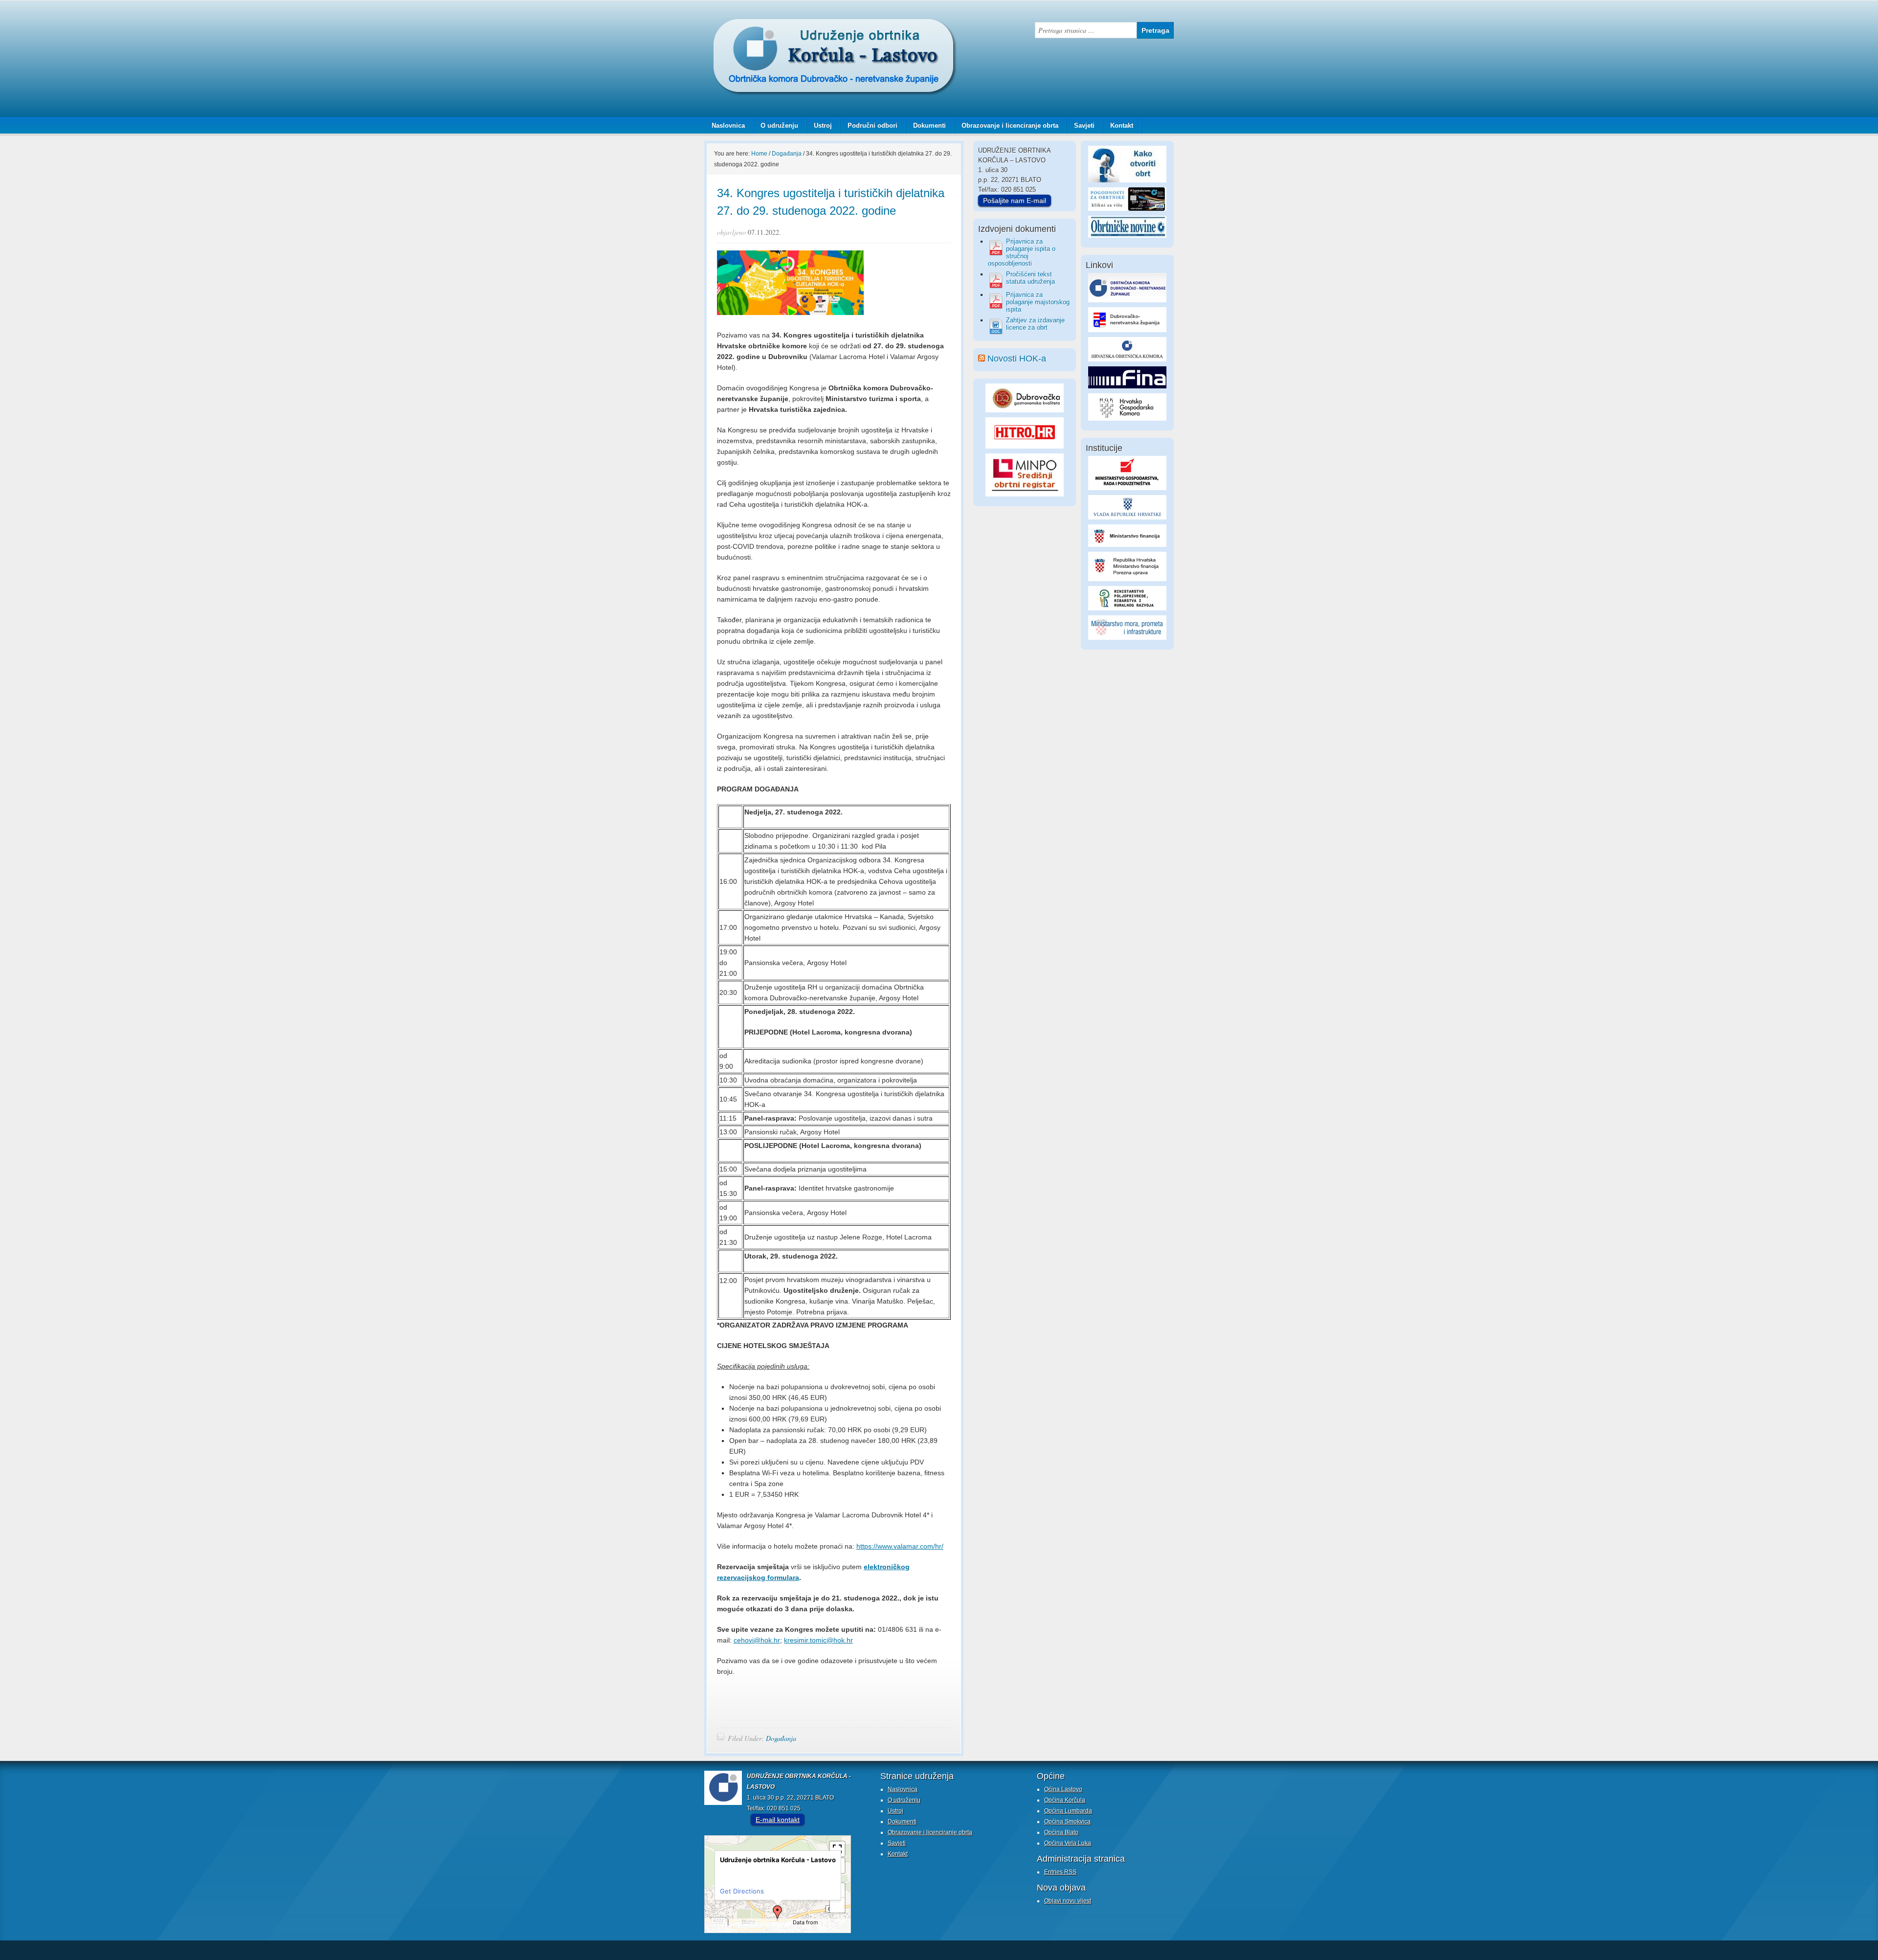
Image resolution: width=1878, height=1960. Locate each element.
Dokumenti (929, 125)
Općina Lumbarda (1068, 1811)
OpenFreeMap (744, 1923)
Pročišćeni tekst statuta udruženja (1030, 278)
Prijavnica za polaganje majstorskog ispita (1038, 302)
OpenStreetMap (722, 1930)
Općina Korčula (1065, 1800)
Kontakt (1122, 125)
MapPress (716, 1923)
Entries (1060, 1872)
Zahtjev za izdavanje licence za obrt (1035, 324)
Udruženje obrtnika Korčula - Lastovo (802, 26)
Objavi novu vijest (1068, 1901)
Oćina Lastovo (1063, 1789)
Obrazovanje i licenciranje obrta (1006, 125)
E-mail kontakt (778, 1820)
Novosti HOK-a (1017, 359)
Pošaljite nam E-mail (1015, 201)
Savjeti (1081, 125)
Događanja (781, 1738)
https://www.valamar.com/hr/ (900, 1546)
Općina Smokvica (1067, 1822)
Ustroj (823, 125)
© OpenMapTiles (775, 1923)
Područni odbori (869, 125)
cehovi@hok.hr (757, 1640)
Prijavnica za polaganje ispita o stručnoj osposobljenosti (1022, 252)
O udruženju (779, 125)
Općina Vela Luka (1068, 1843)
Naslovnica (728, 125)
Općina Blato (1061, 1832)
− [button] (838, 1905)
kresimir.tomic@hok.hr (818, 1640)
